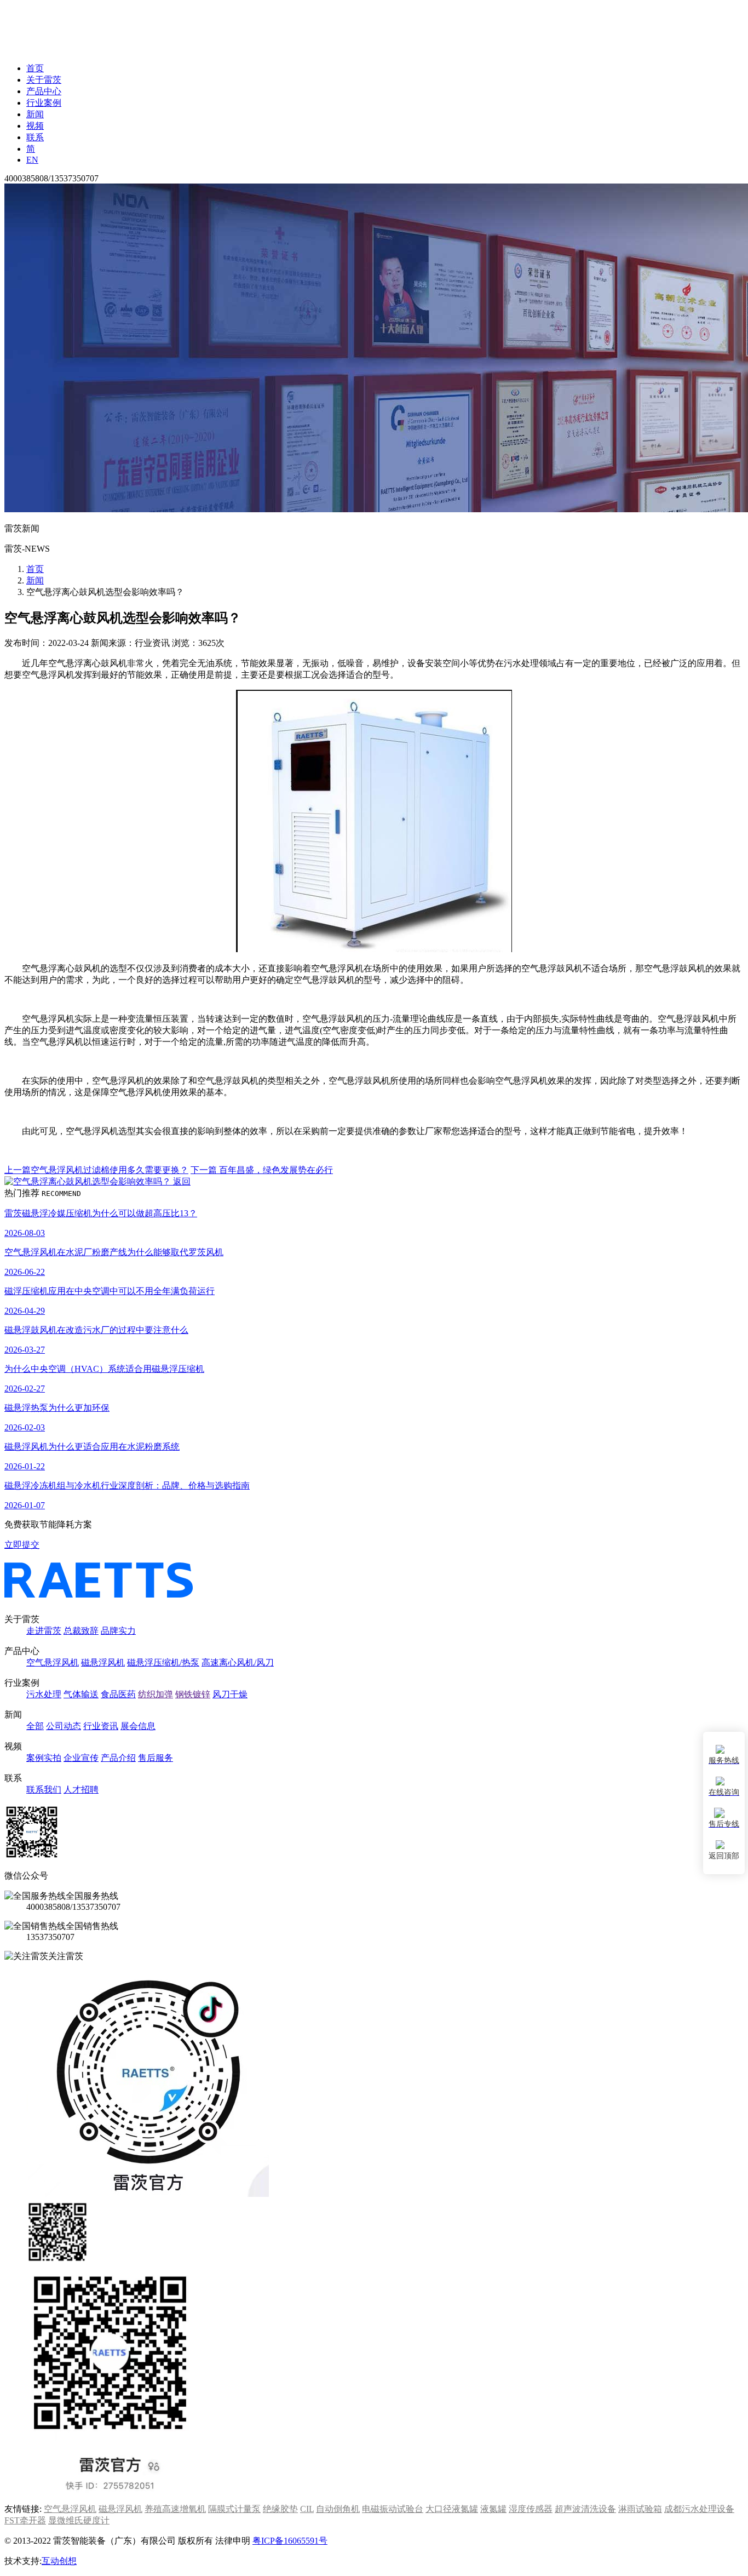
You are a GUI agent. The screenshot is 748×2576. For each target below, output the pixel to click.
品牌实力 (118, 1631)
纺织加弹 (156, 1694)
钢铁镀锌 (193, 1694)
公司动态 (64, 1726)
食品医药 (118, 1694)
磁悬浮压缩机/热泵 (163, 1662)
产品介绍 (118, 1758)
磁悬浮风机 (103, 1662)
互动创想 (59, 2561)
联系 (35, 137)
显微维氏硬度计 (79, 2520)
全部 (35, 1726)
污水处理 (44, 1694)
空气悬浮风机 (53, 1662)
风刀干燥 (230, 1694)
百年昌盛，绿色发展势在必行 (262, 1170)
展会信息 (138, 1726)
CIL (307, 2509)
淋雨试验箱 (640, 2509)
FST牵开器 (25, 2520)
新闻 (35, 114)
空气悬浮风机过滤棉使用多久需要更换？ (96, 1170)
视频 (35, 126)
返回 (181, 1181)
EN (32, 160)
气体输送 (81, 1694)
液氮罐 (493, 2509)
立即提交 (22, 1545)
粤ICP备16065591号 (290, 2541)
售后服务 (156, 1758)
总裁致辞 (81, 1631)
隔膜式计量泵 (234, 2509)
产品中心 (44, 91)
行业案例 (44, 103)
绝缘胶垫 (280, 2509)
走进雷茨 (44, 1631)
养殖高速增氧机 (175, 2509)
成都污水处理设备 (699, 2509)
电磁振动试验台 (393, 2509)
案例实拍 (44, 1758)
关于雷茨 (44, 80)
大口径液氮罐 (452, 2509)
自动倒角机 (338, 2509)
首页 (35, 68)
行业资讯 (101, 1726)
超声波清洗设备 (585, 2509)
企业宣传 (81, 1758)
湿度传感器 (531, 2509)
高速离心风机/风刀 (238, 1662)
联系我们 (44, 1790)
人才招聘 (81, 1790)
